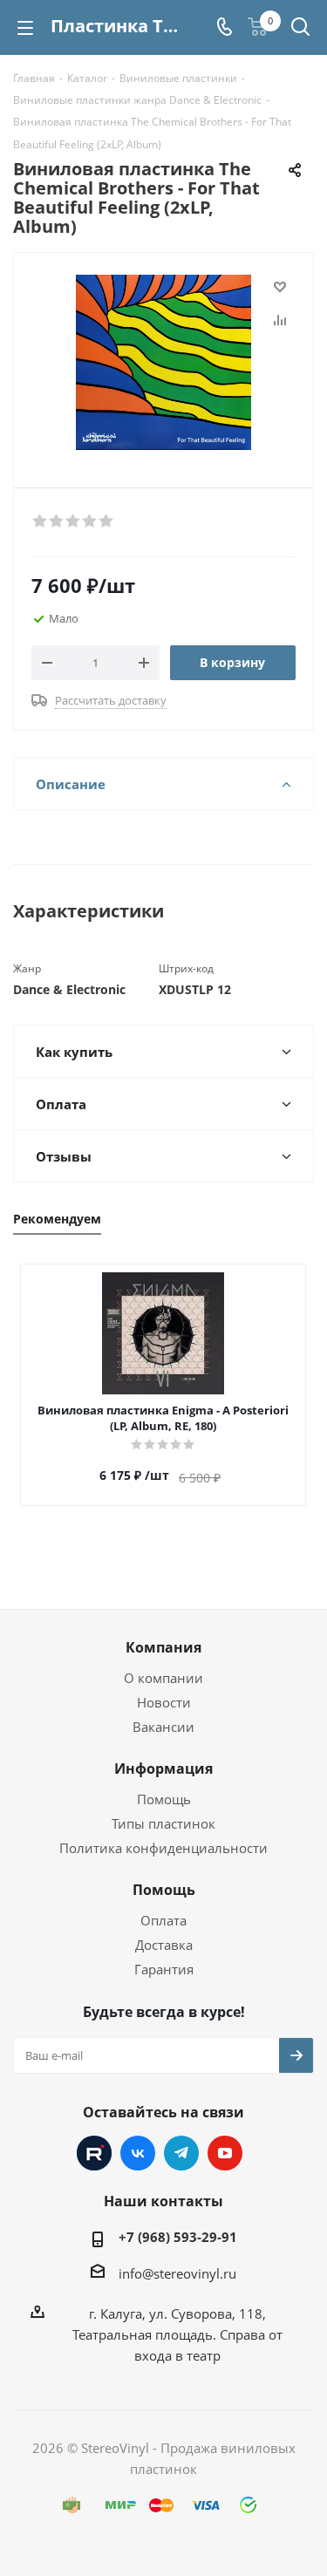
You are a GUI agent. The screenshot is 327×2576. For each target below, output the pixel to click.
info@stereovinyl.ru (177, 2273)
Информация (163, 1768)
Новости (164, 1702)
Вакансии (163, 1727)
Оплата (163, 1920)
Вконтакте (138, 2153)
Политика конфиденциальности (163, 1848)
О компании (163, 1678)
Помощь (164, 1799)
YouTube (225, 2153)
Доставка (164, 1945)
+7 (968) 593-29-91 (178, 2237)
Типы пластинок (163, 1823)
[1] (41, 521)
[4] (90, 521)
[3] (74, 521)
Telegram (181, 2153)
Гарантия (164, 1969)
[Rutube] (94, 2153)
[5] (107, 521)
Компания (163, 1647)
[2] (57, 521)
